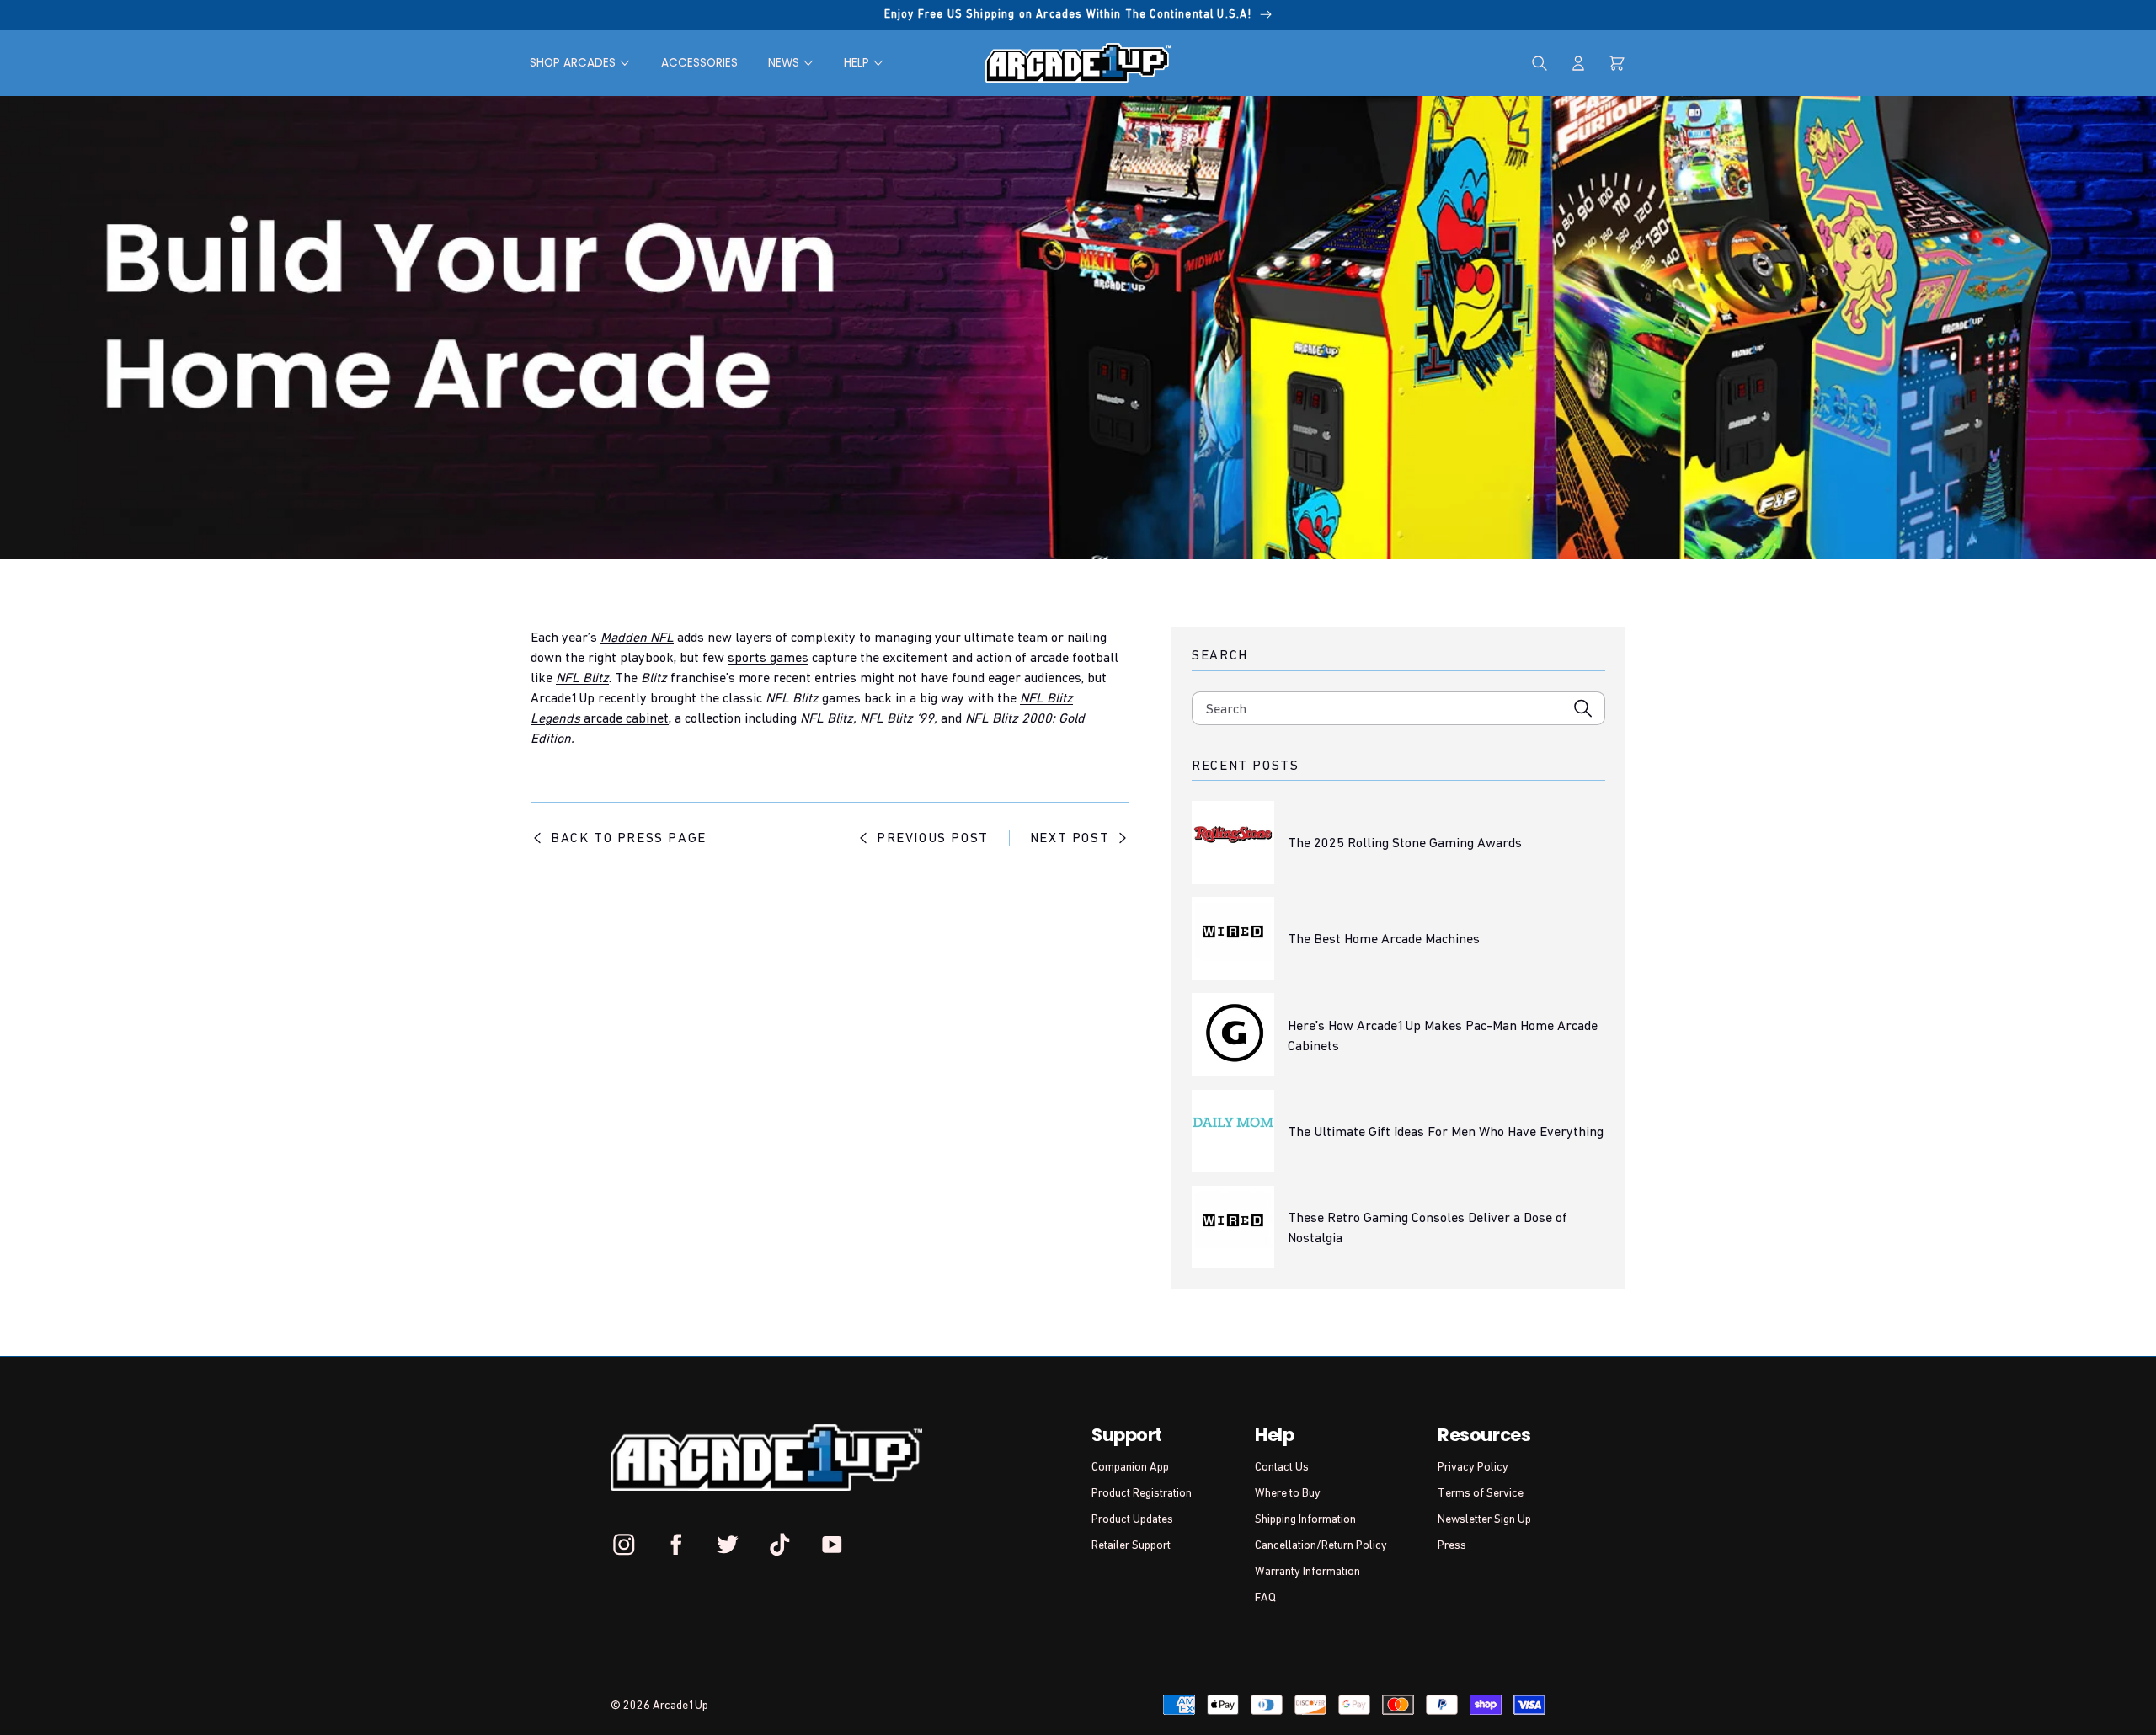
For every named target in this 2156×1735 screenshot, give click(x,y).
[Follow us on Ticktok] (780, 1545)
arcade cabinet (626, 718)
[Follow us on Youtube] (831, 1545)
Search (1226, 708)
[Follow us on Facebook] (676, 1545)
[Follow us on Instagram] (624, 1545)
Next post (1070, 837)
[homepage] (1078, 63)
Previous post (933, 837)
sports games (768, 657)
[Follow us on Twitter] (728, 1545)
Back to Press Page (629, 837)
